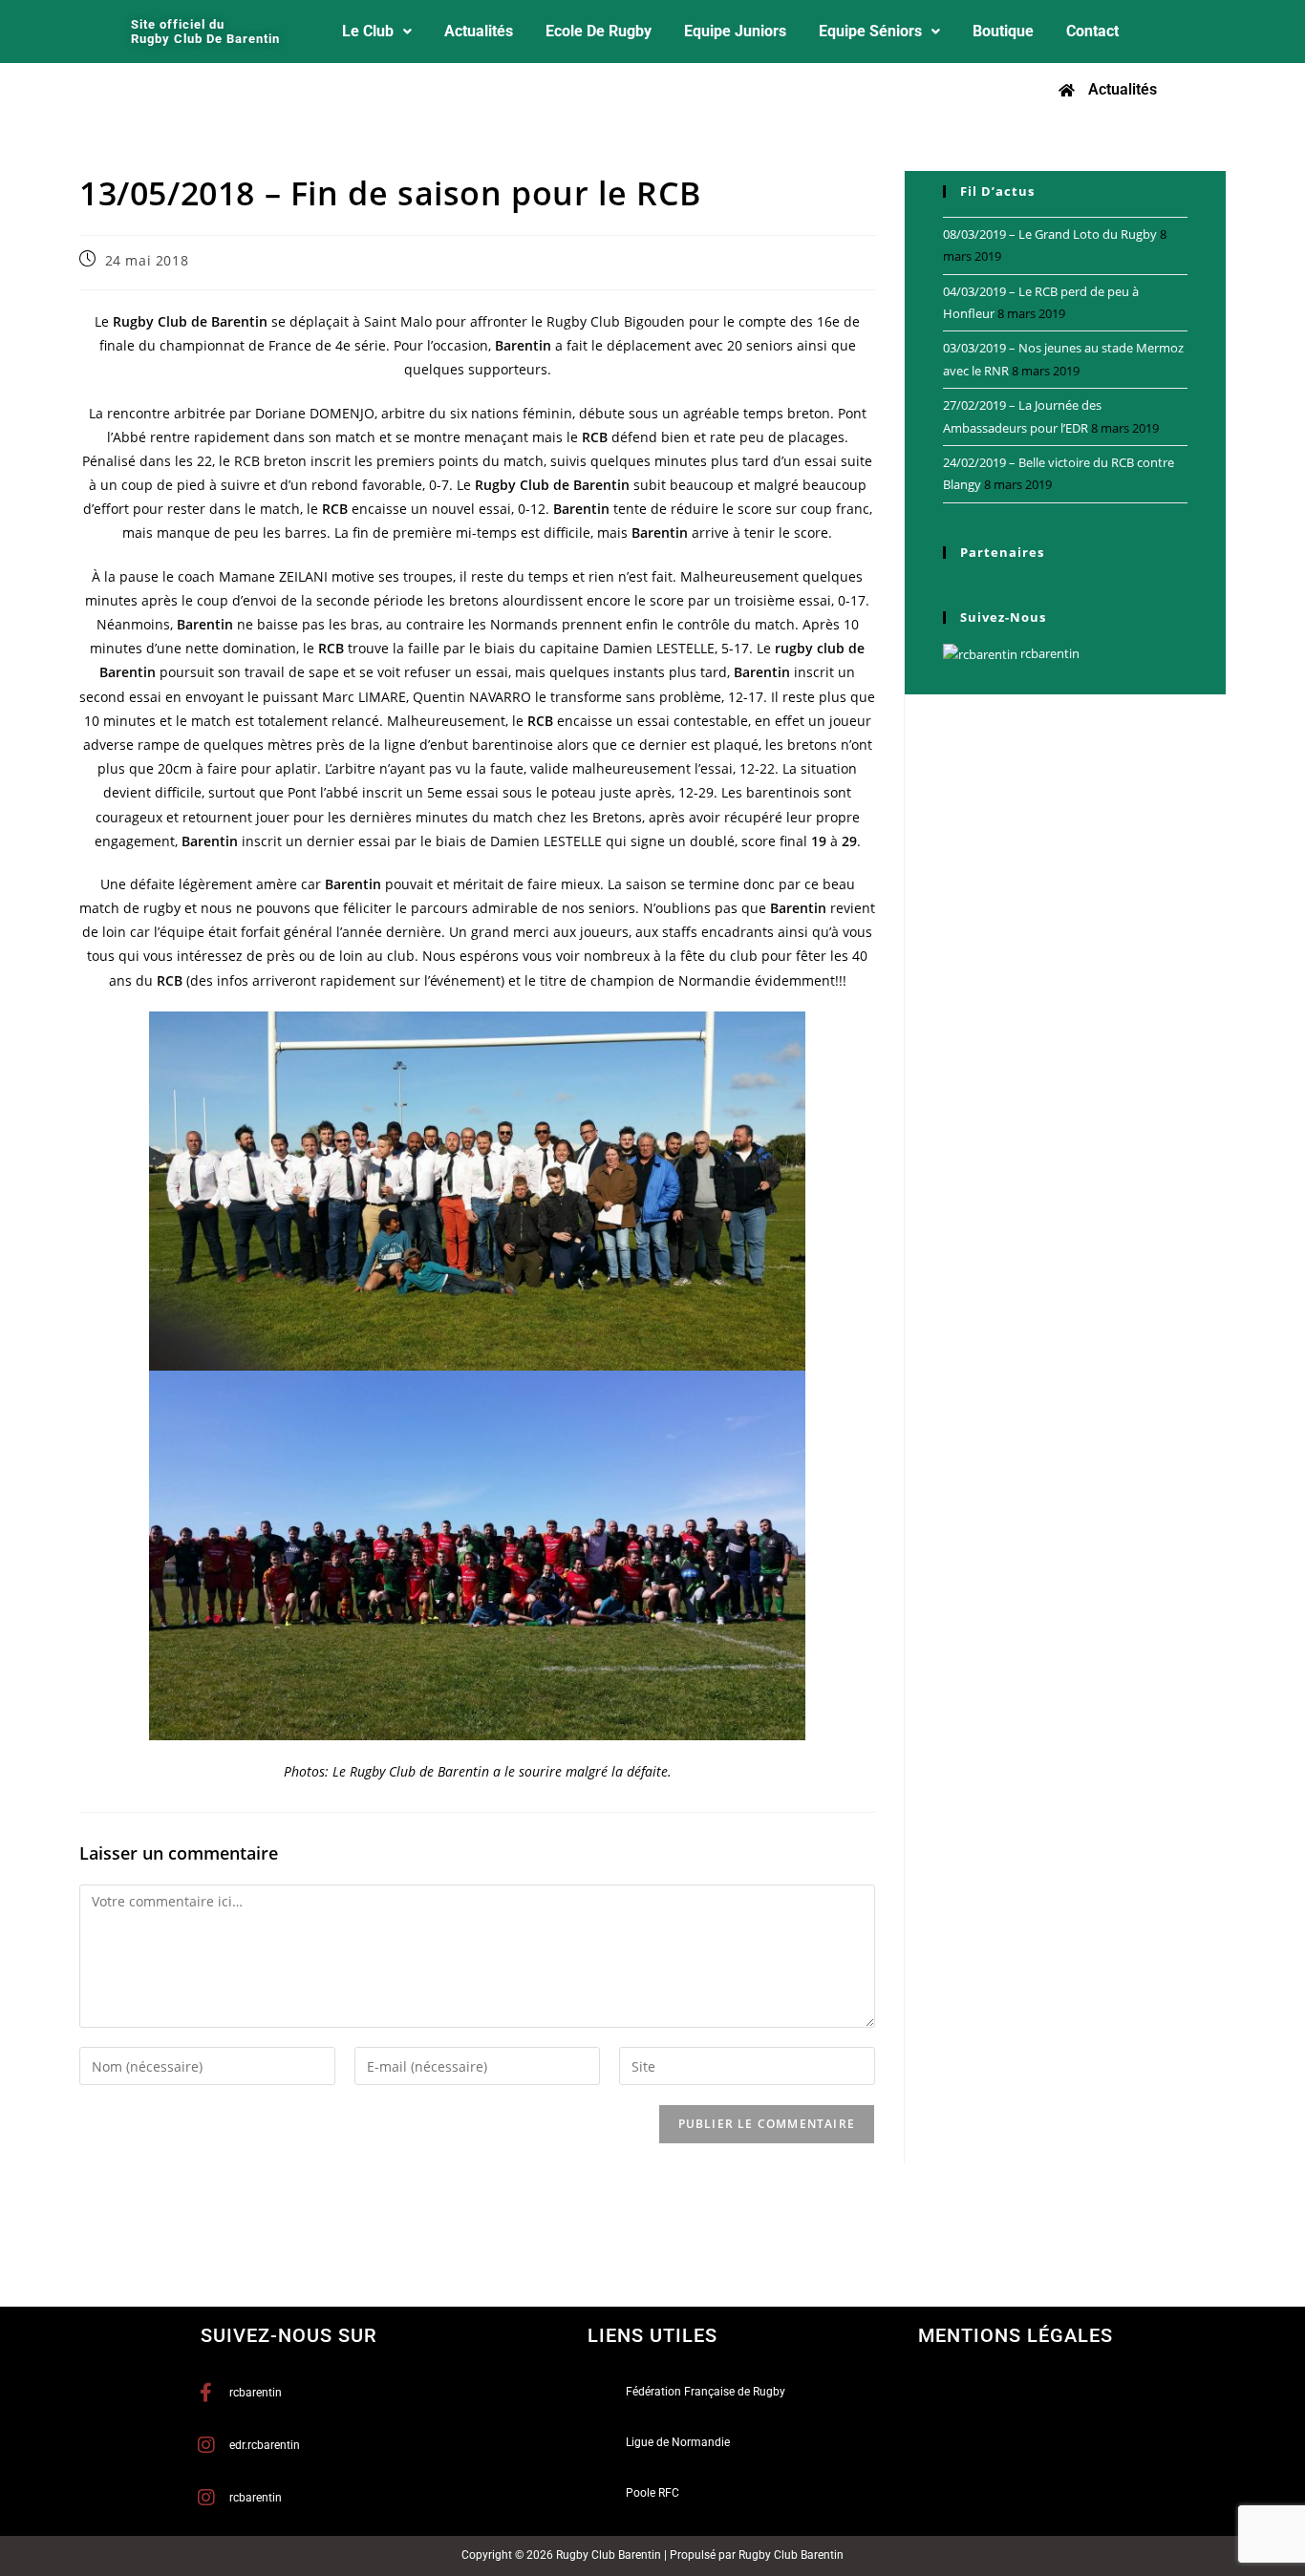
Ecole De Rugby (599, 31)
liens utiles (652, 2335)
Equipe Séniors (870, 31)
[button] (377, 32)
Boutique (1003, 31)
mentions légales (1016, 2335)
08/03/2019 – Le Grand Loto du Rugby (1050, 234)
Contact (1092, 31)
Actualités (479, 31)
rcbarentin (1048, 653)
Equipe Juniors (735, 31)
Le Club (368, 31)
